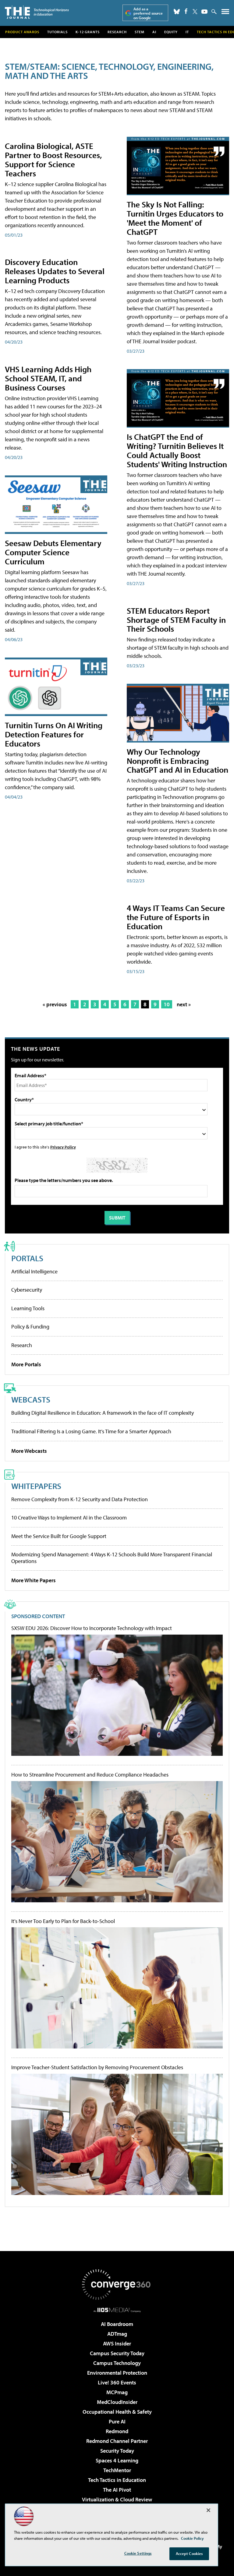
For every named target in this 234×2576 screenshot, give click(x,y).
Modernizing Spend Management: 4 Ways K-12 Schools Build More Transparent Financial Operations (112, 1558)
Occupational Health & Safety (117, 2412)
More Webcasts (29, 1451)
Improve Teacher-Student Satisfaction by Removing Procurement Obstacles (97, 2067)
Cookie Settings (138, 2553)
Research (117, 32)
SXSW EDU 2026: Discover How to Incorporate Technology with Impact (92, 1628)
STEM (140, 32)
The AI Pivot (117, 2490)
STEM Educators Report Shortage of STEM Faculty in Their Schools (176, 620)
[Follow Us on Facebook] (186, 11)
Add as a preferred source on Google (148, 13)
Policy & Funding (30, 1327)
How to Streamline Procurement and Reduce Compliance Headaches (90, 1775)
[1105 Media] (117, 2310)
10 (167, 1004)
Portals (27, 1258)
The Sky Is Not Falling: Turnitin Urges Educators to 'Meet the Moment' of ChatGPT (175, 218)
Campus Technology (117, 2363)
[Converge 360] (117, 2285)
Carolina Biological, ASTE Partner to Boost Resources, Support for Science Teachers (53, 159)
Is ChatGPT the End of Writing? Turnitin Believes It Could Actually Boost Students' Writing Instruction (177, 450)
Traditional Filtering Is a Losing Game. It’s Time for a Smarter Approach (91, 1431)
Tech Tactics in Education (117, 2480)
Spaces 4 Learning (117, 2460)
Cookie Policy (192, 2538)
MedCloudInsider (117, 2402)
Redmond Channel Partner (117, 2441)
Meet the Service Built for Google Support (59, 1536)
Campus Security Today (117, 2353)
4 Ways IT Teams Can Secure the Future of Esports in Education (176, 917)
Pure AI (117, 2421)
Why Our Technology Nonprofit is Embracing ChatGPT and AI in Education (177, 761)
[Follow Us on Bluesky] (177, 12)
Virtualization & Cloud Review (117, 2499)
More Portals (26, 1364)
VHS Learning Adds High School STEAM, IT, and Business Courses (48, 378)
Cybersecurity (27, 1290)
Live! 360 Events (117, 2382)
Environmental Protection (117, 2373)
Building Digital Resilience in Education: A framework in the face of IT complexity (103, 1413)
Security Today (117, 2451)
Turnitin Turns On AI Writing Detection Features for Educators (54, 734)
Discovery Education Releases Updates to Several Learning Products (55, 271)
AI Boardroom (117, 2324)
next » (184, 1004)
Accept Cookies (189, 2553)
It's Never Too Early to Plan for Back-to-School (63, 1921)
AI (154, 32)
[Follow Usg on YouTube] (204, 12)
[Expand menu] (225, 13)
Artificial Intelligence (34, 1271)
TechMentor (117, 2470)
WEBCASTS (31, 1399)
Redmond (117, 2431)
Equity (171, 32)
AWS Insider (117, 2343)
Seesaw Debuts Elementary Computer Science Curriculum (53, 552)
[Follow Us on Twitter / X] (195, 12)
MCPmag (117, 2392)
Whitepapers (36, 1486)
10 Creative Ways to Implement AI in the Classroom (69, 1517)
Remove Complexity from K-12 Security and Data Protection (80, 1499)
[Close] (208, 2510)
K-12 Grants (88, 32)
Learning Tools (28, 1308)
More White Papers (34, 1580)
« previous (55, 1004)
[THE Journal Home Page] (37, 12)
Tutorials (57, 32)
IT (187, 32)
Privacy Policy (63, 1147)
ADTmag (117, 2334)
